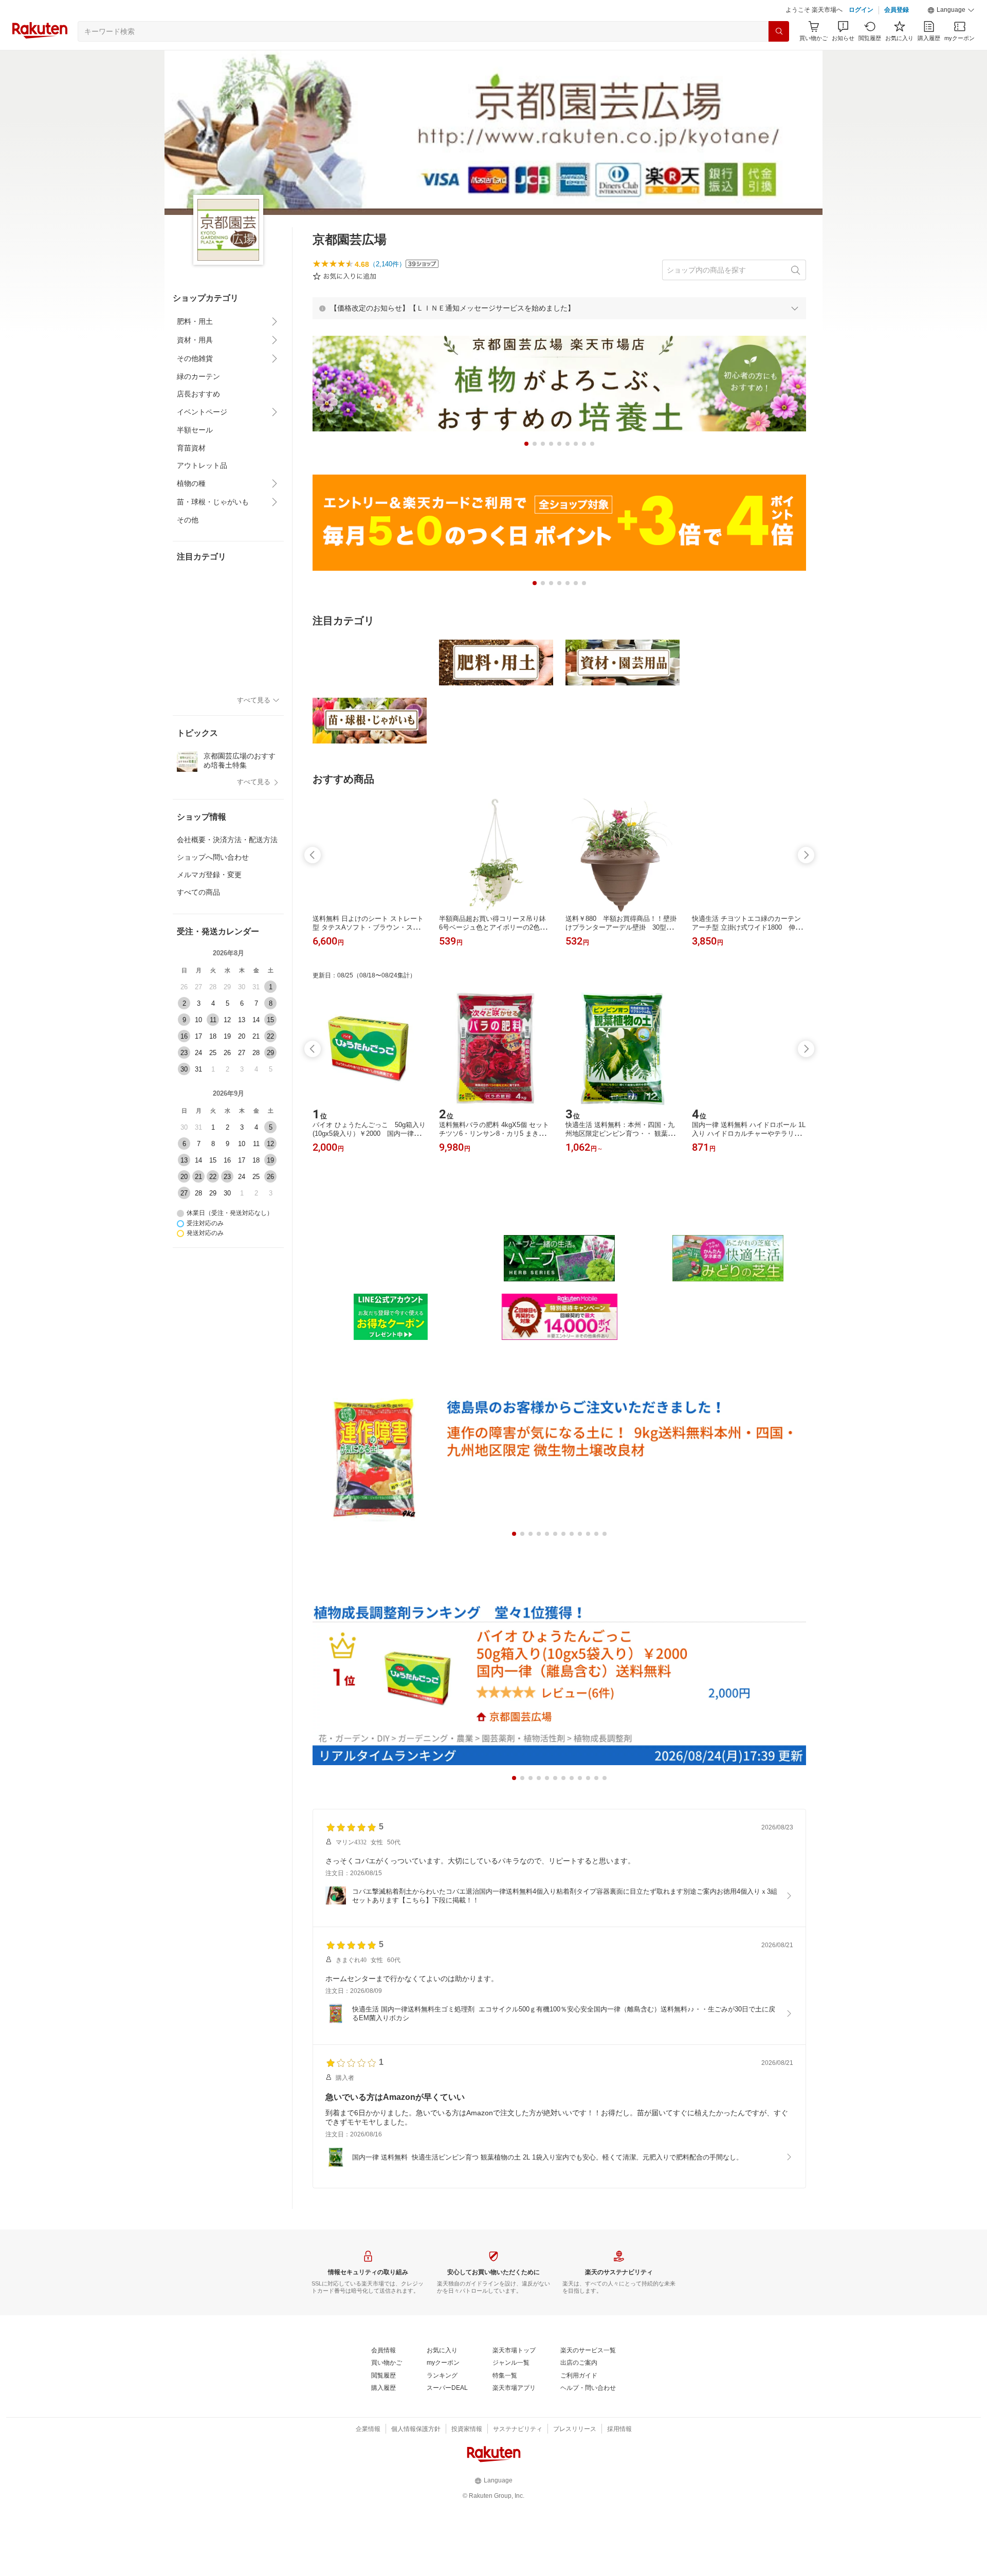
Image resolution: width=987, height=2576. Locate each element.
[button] (951, 36)
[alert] (559, 334)
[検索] (779, 57)
